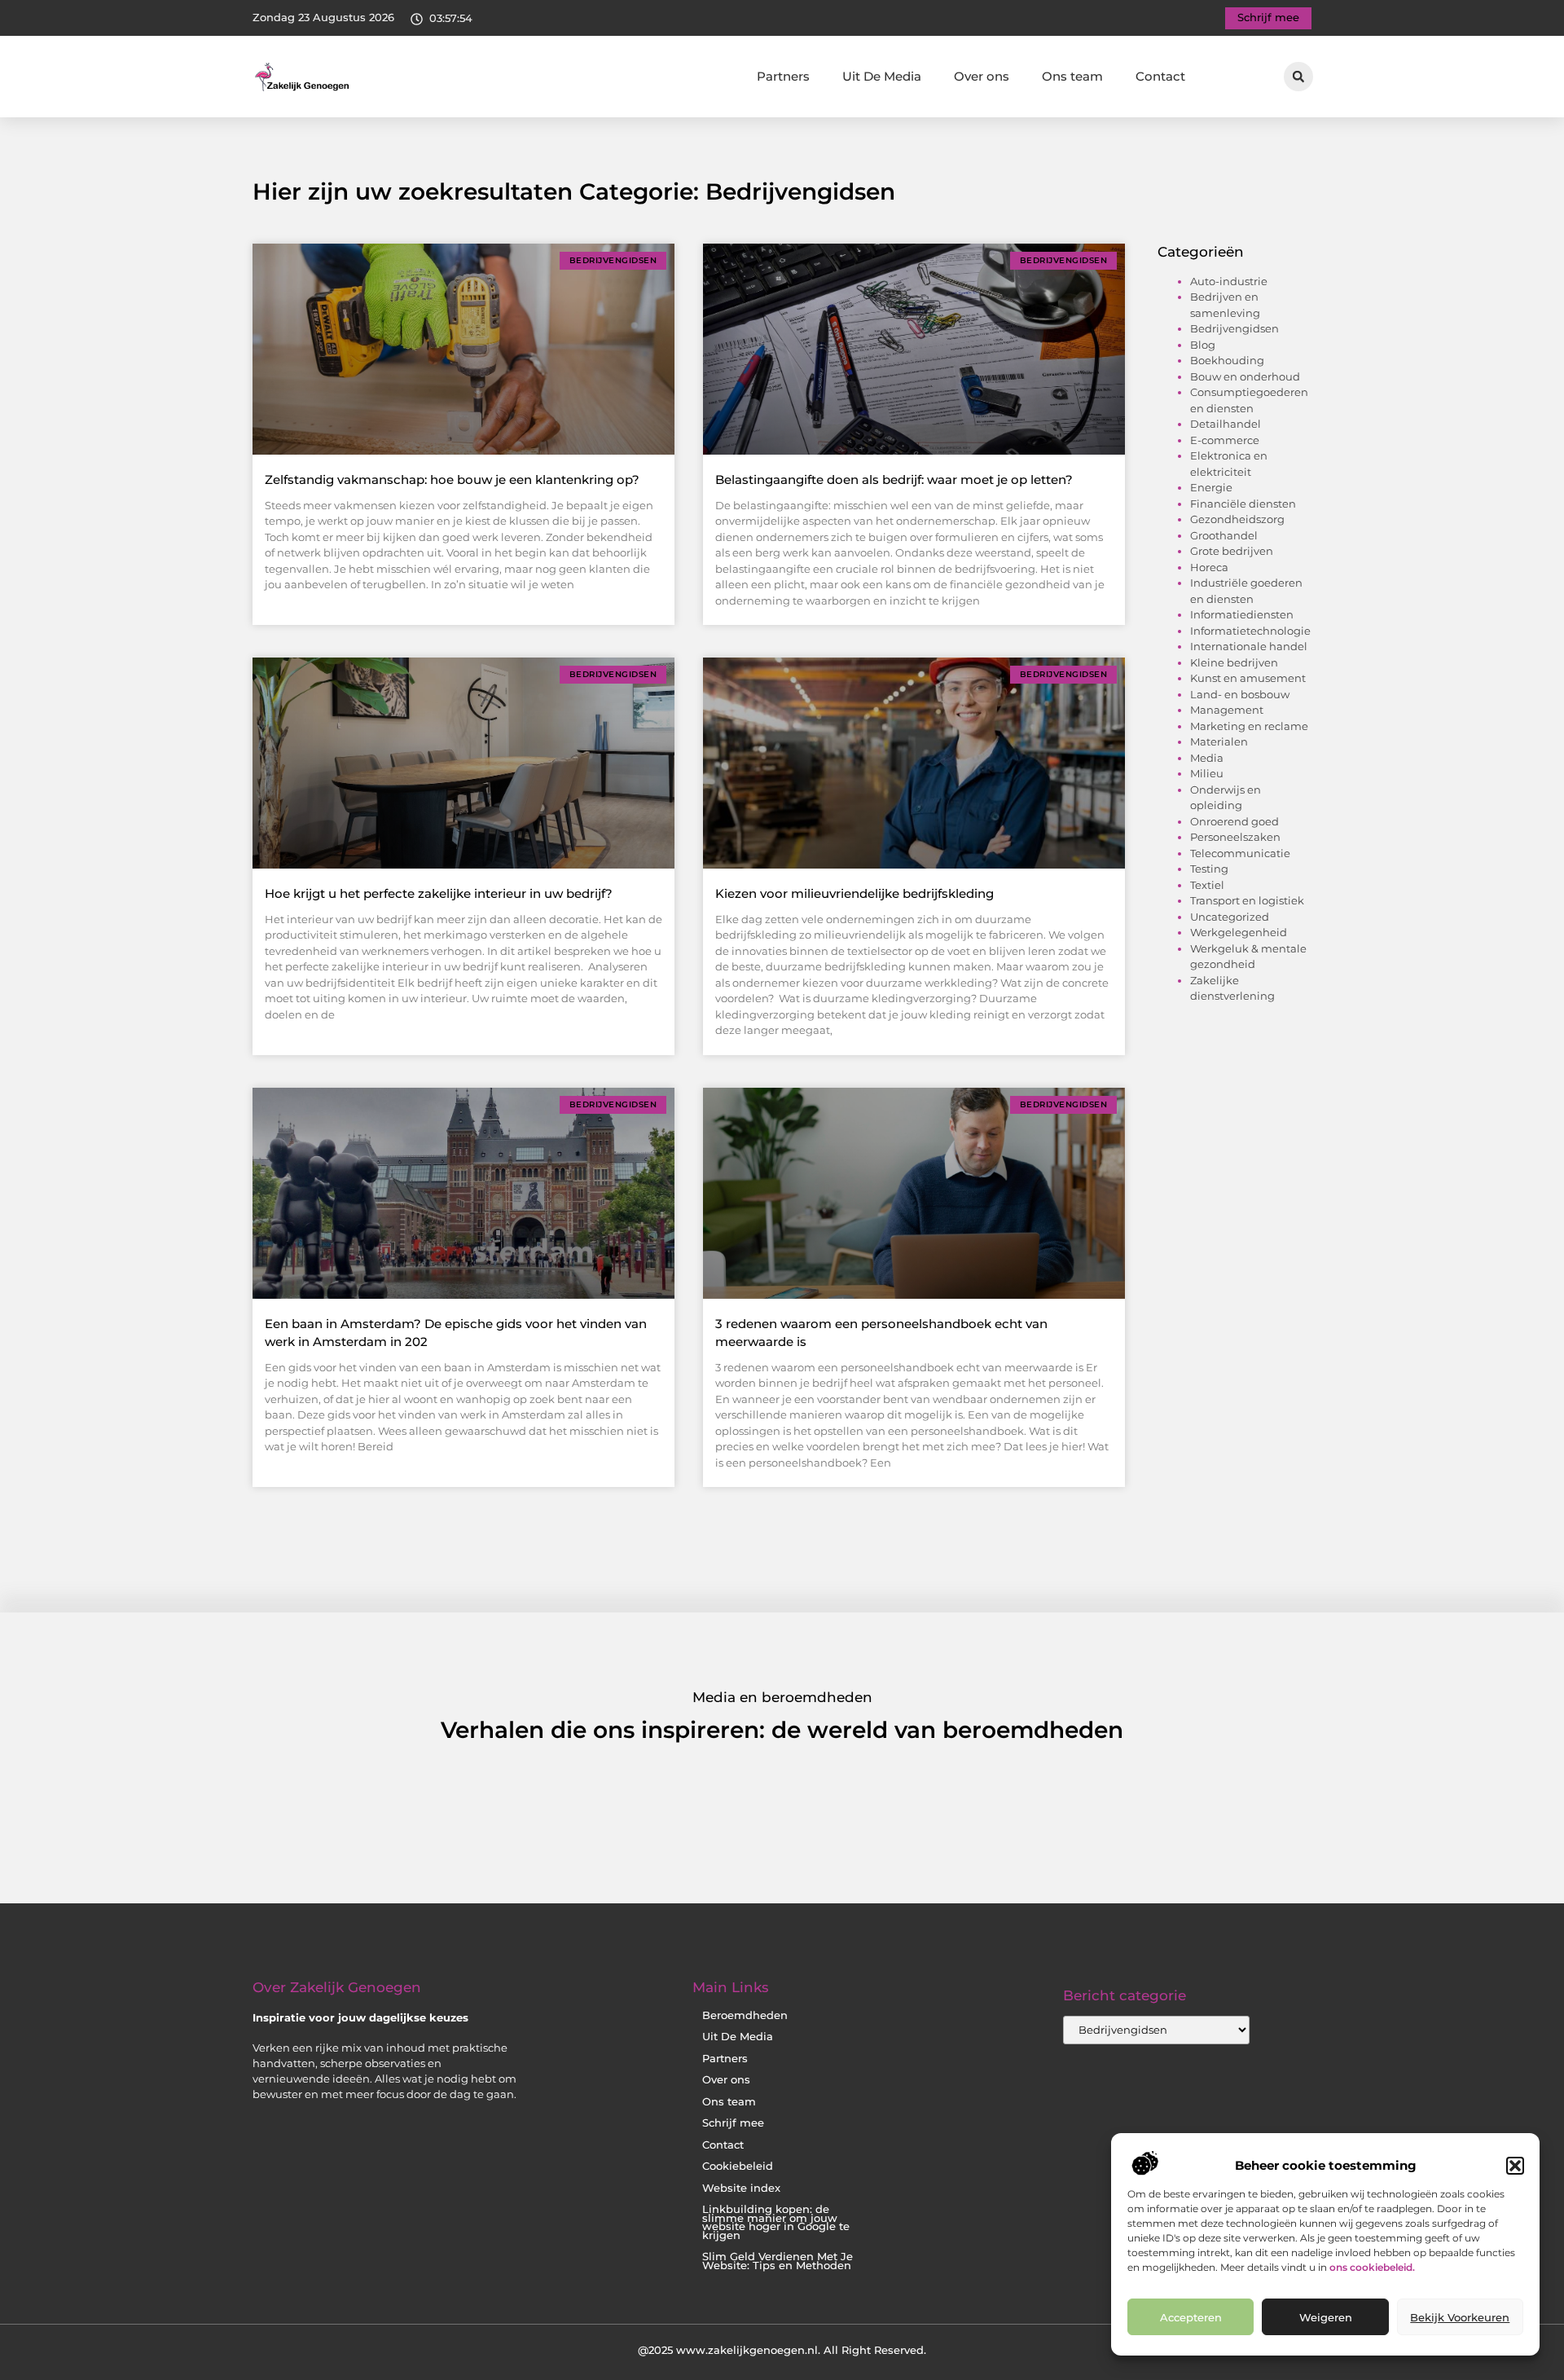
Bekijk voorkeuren (1460, 2317)
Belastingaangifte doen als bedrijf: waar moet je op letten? (894, 480)
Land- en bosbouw (1240, 694)
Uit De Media (882, 76)
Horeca (1209, 567)
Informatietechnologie (1250, 631)
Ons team (1072, 76)
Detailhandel (1226, 424)
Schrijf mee (733, 2123)
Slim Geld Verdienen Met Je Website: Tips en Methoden (778, 2261)
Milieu (1207, 773)
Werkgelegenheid (1239, 932)
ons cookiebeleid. (1372, 2267)
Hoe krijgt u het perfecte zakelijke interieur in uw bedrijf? (439, 893)
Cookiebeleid (738, 2166)
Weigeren (1326, 2317)
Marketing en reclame (1249, 726)
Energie (1211, 487)
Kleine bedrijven (1234, 662)
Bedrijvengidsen (1235, 328)
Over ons (982, 76)
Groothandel (1224, 535)
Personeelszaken (1235, 837)
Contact (1160, 76)
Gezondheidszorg (1237, 519)
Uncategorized (1230, 917)
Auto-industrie (1229, 281)
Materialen (1219, 741)
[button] (1515, 2166)
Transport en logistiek (1247, 900)
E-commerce (1225, 440)
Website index (741, 2188)
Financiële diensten (1243, 504)
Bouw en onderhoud (1245, 376)
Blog (1203, 345)
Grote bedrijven (1232, 551)
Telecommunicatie (1240, 853)
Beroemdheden (745, 2015)
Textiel (1207, 885)
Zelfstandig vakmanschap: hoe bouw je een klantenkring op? (452, 480)
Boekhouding (1227, 360)
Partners (783, 76)
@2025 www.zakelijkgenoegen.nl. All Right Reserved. (782, 2350)
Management (1227, 710)
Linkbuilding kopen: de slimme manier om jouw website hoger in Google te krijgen (776, 2222)
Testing (1209, 869)
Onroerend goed (1235, 821)
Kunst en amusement (1248, 678)
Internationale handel (1249, 646)
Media (1207, 758)
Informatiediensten (1242, 614)
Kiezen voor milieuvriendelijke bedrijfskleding (854, 893)
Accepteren (1191, 2317)
